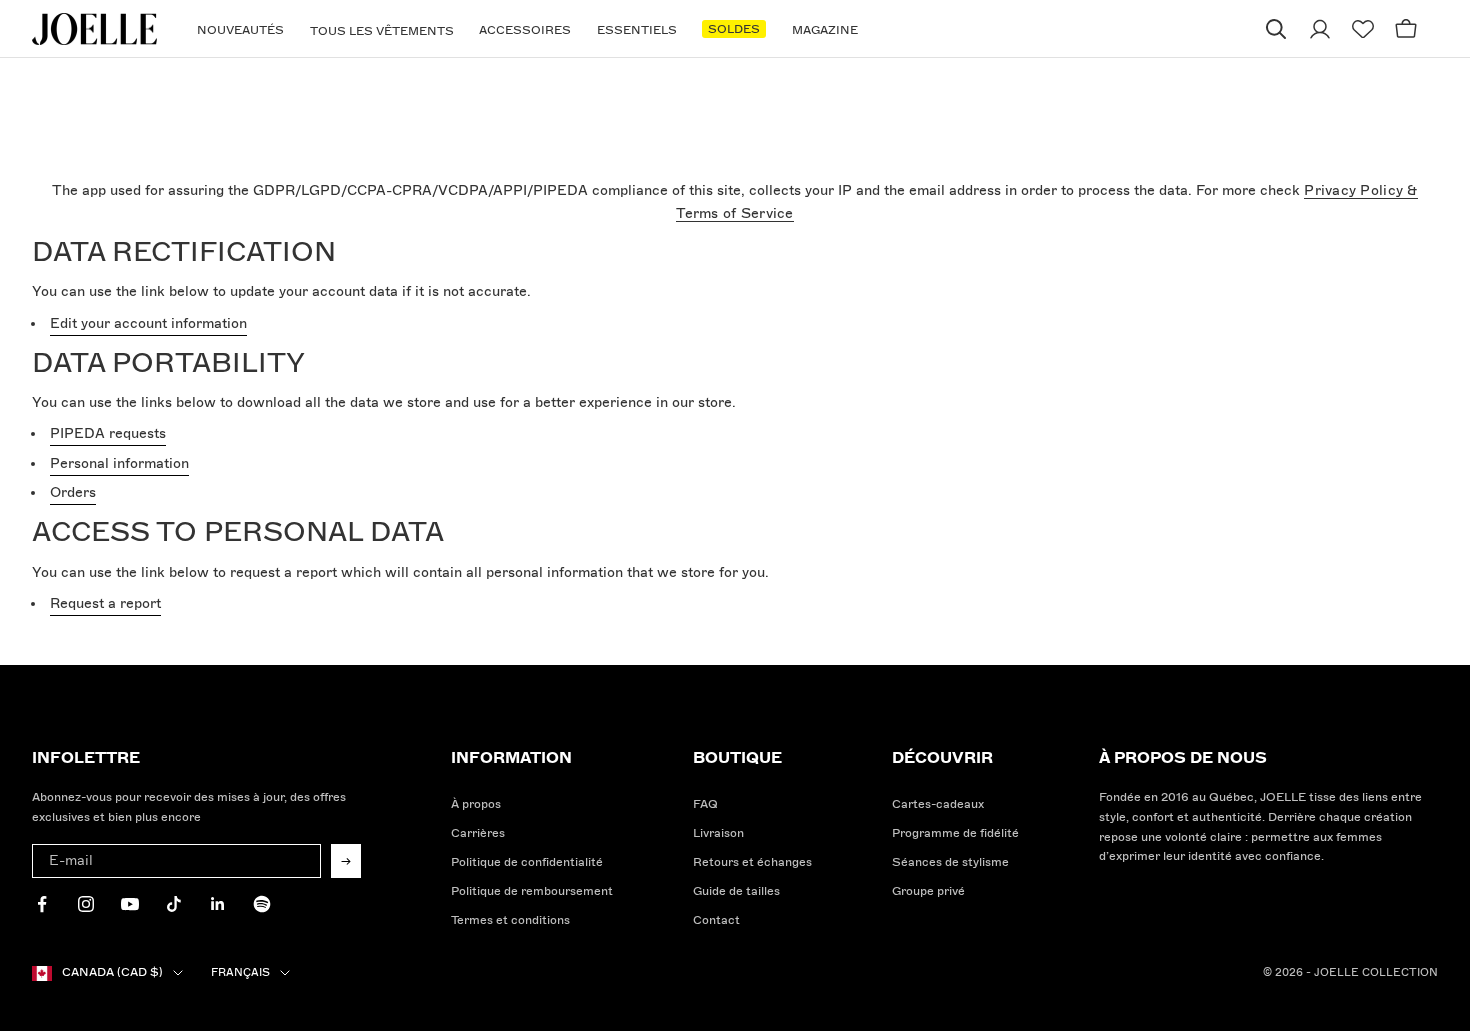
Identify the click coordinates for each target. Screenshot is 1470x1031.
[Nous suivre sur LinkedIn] (218, 904)
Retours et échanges (752, 862)
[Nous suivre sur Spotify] (262, 904)
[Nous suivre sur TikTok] (174, 904)
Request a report (105, 603)
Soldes (734, 29)
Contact (716, 920)
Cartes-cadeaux (938, 804)
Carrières (478, 833)
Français (240, 972)
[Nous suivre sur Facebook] (42, 904)
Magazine (825, 30)
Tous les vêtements (382, 31)
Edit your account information (148, 323)
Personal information (119, 463)
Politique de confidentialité (527, 862)
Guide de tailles (736, 891)
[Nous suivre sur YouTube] (130, 904)
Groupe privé (928, 891)
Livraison (718, 833)
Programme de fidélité (955, 833)
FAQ (705, 804)
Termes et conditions (510, 920)
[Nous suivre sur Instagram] (86, 904)
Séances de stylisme (950, 862)
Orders (73, 492)
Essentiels (637, 30)
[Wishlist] (1363, 29)
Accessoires (525, 30)
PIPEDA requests (108, 433)
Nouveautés (240, 30)
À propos (476, 804)
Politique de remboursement (532, 891)
